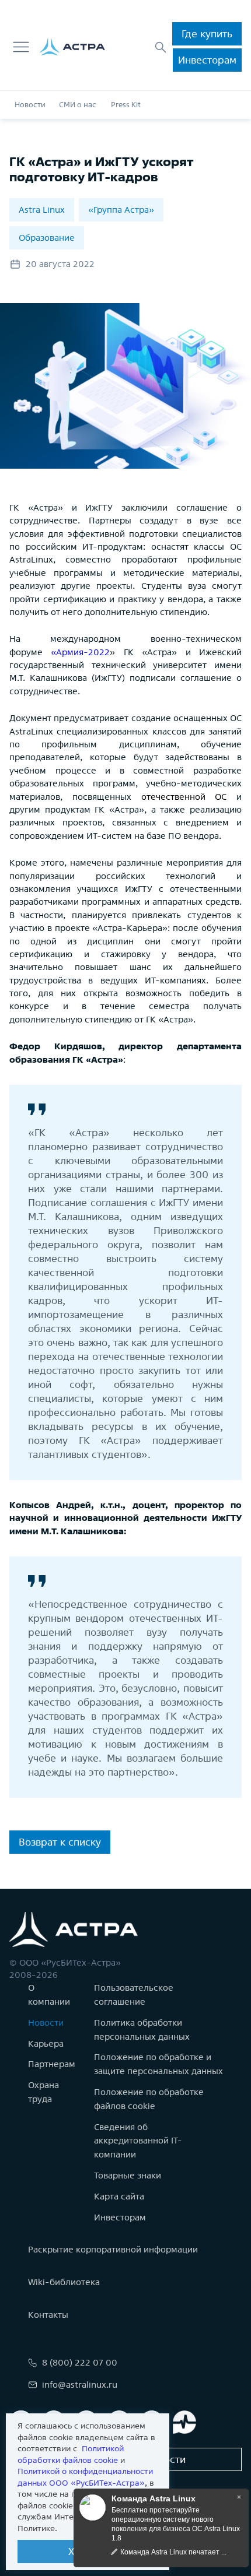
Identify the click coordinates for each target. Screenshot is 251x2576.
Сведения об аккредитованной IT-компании (138, 2141)
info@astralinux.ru (80, 2385)
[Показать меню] (21, 47)
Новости (30, 105)
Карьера (46, 2043)
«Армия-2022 (80, 652)
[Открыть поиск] (161, 47)
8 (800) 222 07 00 (80, 2362)
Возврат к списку (60, 1842)
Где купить (207, 34)
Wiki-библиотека (64, 2282)
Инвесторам (207, 60)
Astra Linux (42, 210)
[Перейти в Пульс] (184, 2422)
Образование (47, 238)
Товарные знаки (128, 2175)
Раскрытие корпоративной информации (113, 2249)
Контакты (48, 2315)
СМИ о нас (78, 105)
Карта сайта (119, 2196)
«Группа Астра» (121, 210)
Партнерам (52, 2064)
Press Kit (126, 105)
